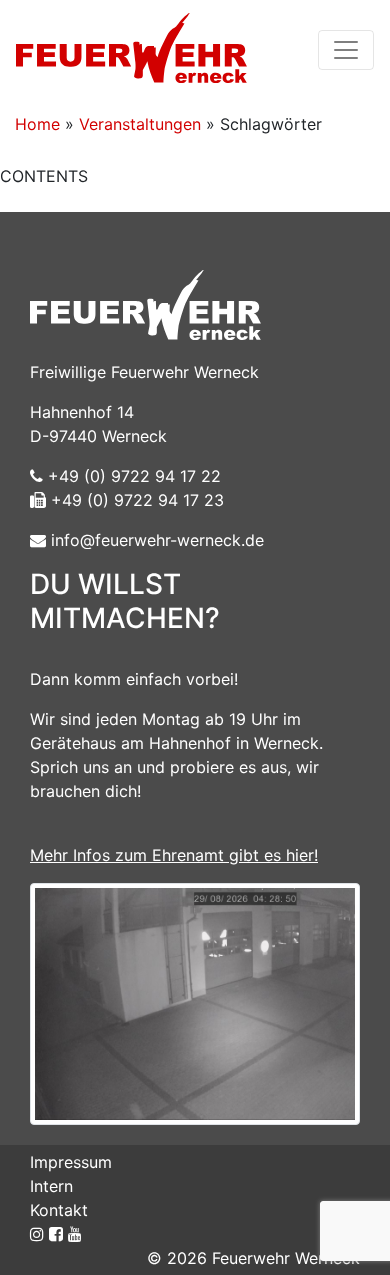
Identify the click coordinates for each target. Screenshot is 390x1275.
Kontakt (59, 1210)
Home (37, 124)
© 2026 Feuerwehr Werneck (253, 1258)
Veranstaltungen (140, 124)
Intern (51, 1186)
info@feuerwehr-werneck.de (155, 540)
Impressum (71, 1162)
